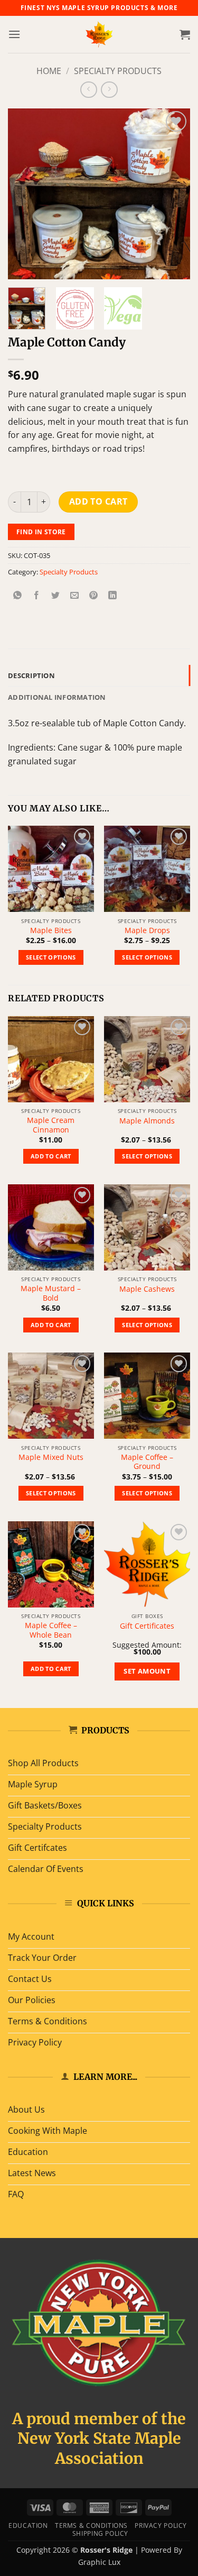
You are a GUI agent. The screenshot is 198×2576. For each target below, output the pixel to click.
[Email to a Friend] (75, 595)
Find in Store (41, 532)
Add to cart (98, 501)
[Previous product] (109, 90)
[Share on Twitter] (56, 595)
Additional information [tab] (57, 697)
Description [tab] (31, 675)
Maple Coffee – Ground (147, 1462)
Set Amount (147, 1671)
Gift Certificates (147, 1626)
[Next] (173, 194)
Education (28, 2525)
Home (49, 71)
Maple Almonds (147, 1121)
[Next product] (88, 90)
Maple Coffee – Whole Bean (51, 1630)
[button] (14, 34)
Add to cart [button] (51, 1156)
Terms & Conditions (91, 2525)
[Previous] (25, 194)
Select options (51, 957)
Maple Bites (51, 930)
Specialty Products (118, 71)
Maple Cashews (147, 1289)
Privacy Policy (161, 2525)
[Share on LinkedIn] (113, 595)
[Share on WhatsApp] (18, 595)
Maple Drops (147, 930)
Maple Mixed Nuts (51, 1457)
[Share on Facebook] (37, 595)
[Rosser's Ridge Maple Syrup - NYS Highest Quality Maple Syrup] (99, 34)
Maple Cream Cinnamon (51, 1125)
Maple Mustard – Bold (51, 1293)
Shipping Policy (100, 2533)
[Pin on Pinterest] (94, 595)
